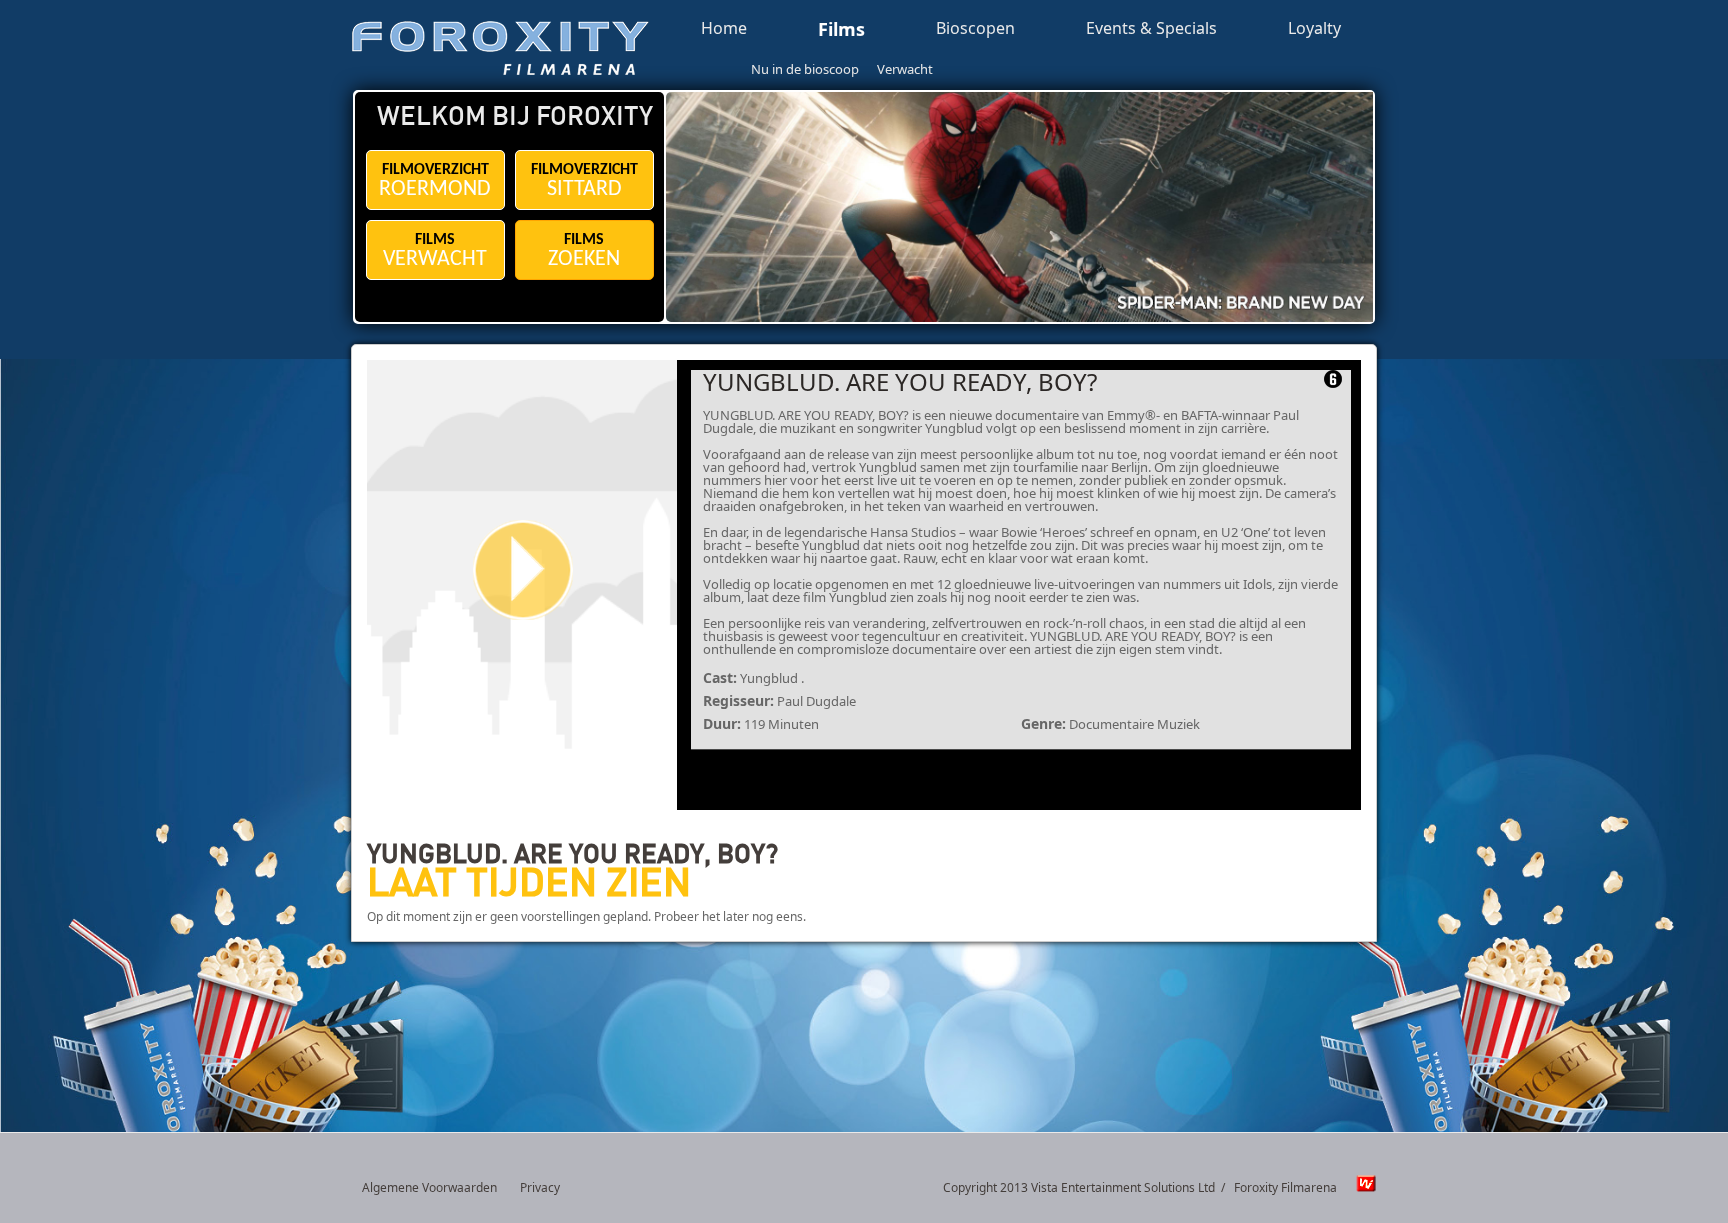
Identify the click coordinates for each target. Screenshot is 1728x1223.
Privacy (540, 1187)
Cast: (720, 677)
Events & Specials (1151, 29)
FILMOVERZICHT (435, 181)
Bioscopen (975, 29)
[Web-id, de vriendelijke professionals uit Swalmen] (1361, 1188)
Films (841, 30)
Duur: (722, 723)
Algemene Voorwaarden (429, 1187)
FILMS (435, 251)
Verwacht (905, 69)
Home (724, 29)
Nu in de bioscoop (805, 69)
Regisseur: (738, 700)
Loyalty (1314, 29)
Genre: (1043, 723)
